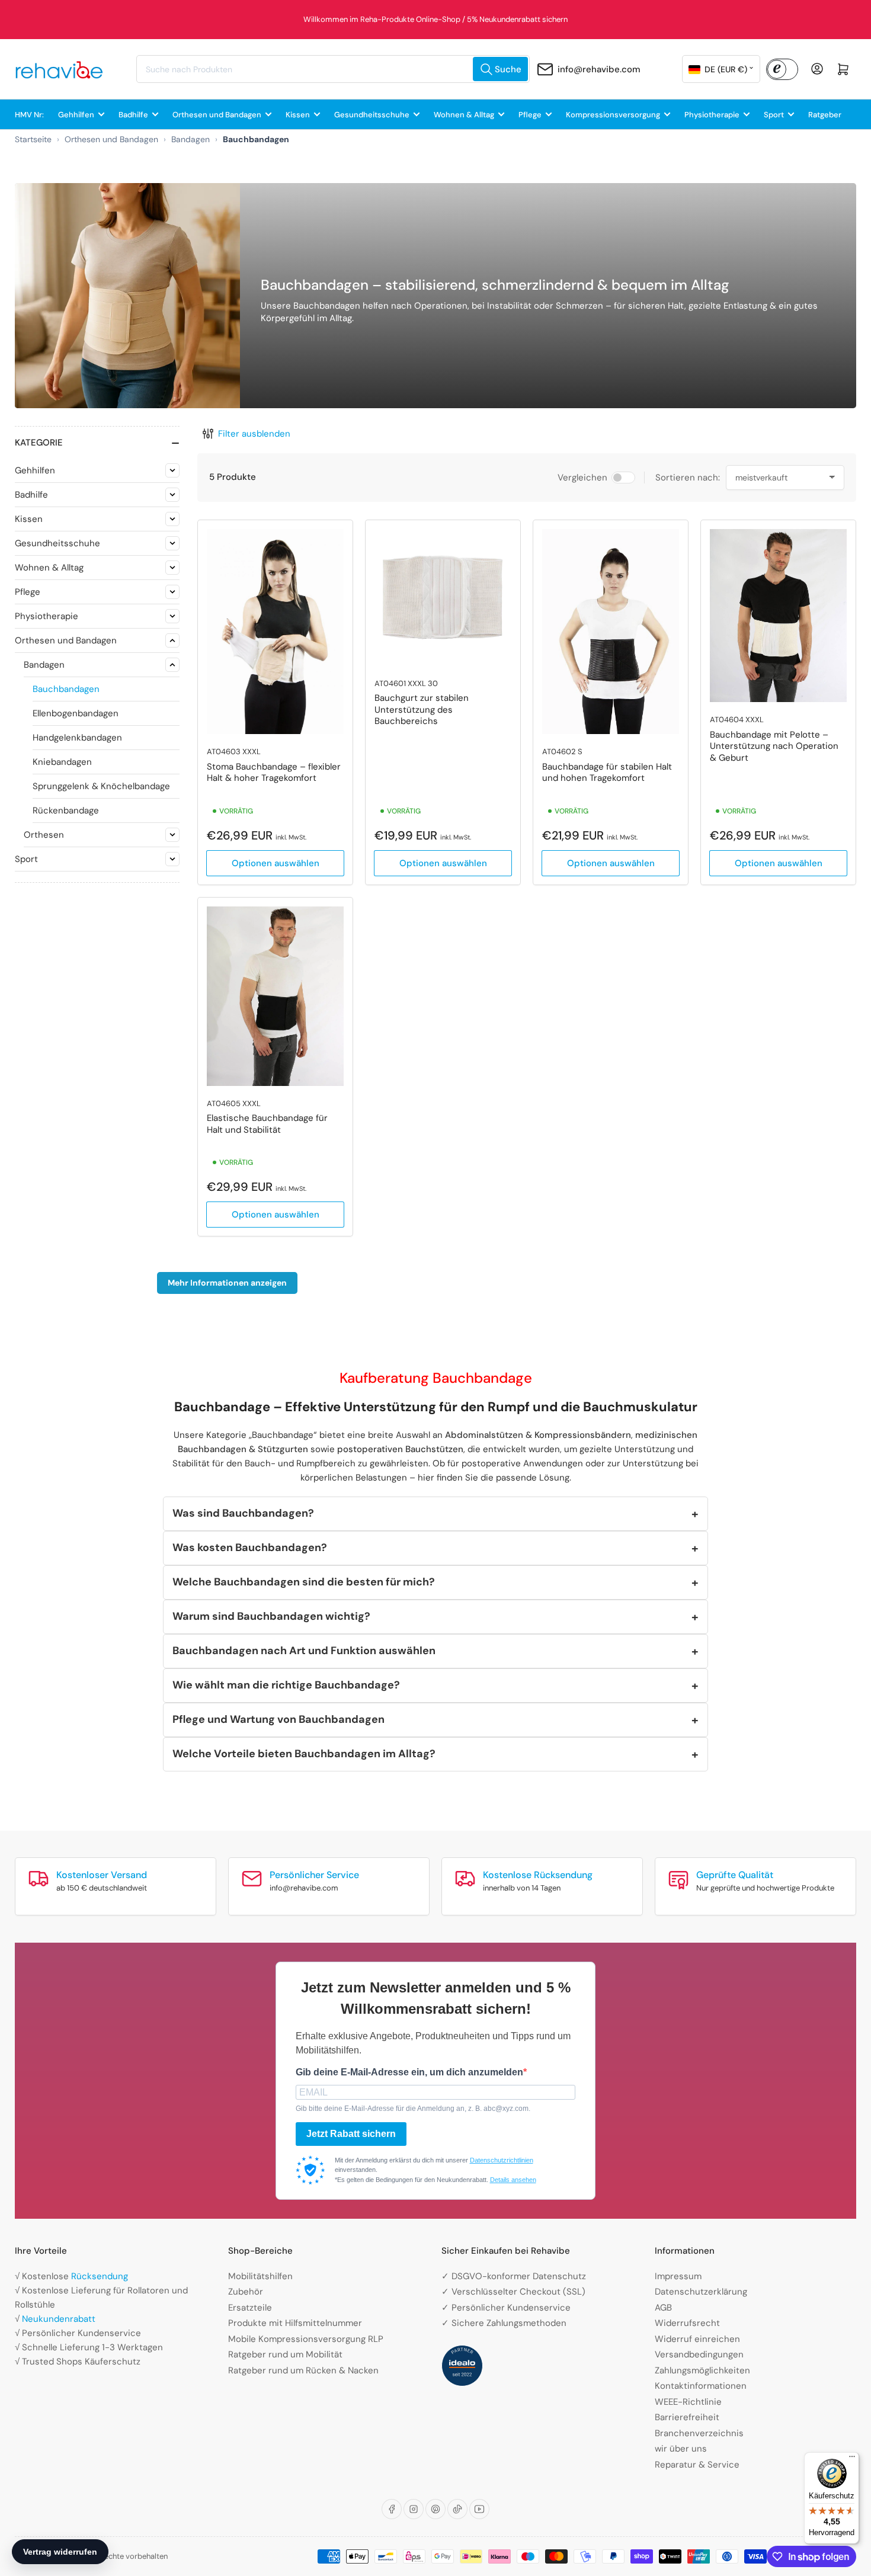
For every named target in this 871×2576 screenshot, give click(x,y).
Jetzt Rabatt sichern (351, 2134)
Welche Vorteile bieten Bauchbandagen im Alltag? (304, 1754)
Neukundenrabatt (59, 2319)
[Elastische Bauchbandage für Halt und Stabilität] (275, 996)
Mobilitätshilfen (260, 2276)
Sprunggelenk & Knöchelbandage (101, 786)
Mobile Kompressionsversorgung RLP (306, 2339)
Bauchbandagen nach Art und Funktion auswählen (304, 1651)
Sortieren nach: (688, 478)
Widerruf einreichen (697, 2339)
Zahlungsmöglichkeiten (702, 2370)
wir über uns (681, 2449)
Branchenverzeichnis (699, 2433)
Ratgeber (825, 115)
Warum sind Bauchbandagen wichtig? (271, 1616)
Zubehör (246, 2292)
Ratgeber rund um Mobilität (285, 2354)
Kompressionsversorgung (613, 115)
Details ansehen (513, 2180)
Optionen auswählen (276, 863)
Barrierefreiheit (687, 2417)
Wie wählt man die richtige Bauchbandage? (286, 1685)
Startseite (33, 139)
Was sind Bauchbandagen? (243, 1513)
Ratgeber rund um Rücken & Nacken (303, 2370)
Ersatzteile (250, 2308)
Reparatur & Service (697, 2465)
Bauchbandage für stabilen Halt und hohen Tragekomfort (607, 773)
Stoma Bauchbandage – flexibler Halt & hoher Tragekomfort (274, 773)
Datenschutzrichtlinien (502, 2160)
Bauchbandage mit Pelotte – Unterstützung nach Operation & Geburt (774, 746)
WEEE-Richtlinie (688, 2402)
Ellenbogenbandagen (76, 713)
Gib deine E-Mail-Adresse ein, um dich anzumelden (409, 2072)
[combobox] (333, 69)
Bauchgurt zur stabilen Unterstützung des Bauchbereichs (422, 709)
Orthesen (44, 835)
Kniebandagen (62, 762)
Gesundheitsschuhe (372, 115)
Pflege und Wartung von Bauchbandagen (278, 1719)
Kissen (298, 115)
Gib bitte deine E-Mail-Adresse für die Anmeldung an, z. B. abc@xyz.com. (413, 2109)
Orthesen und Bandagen (217, 115)
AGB (663, 2308)
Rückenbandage (66, 810)
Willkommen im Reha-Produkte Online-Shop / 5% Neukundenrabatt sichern (435, 19)
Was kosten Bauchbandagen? (250, 1547)
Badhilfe (133, 115)
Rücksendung (100, 2276)
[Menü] (852, 2459)
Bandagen (190, 139)
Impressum (678, 2276)
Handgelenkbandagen (77, 738)
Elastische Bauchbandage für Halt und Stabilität (267, 1124)
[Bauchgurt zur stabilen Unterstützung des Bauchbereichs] (443, 597)
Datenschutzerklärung (701, 2292)
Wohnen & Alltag (464, 115)
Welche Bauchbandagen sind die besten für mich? (304, 1582)
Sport (774, 115)
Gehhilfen (76, 115)
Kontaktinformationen (701, 2386)
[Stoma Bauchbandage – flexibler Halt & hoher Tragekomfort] (275, 632)
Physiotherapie (712, 115)
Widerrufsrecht (687, 2323)
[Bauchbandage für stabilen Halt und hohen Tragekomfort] (611, 632)
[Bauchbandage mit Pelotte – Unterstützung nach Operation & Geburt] (778, 616)
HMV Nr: (29, 115)
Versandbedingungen (699, 2354)
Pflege (530, 115)
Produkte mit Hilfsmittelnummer (295, 2323)
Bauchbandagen (66, 689)
